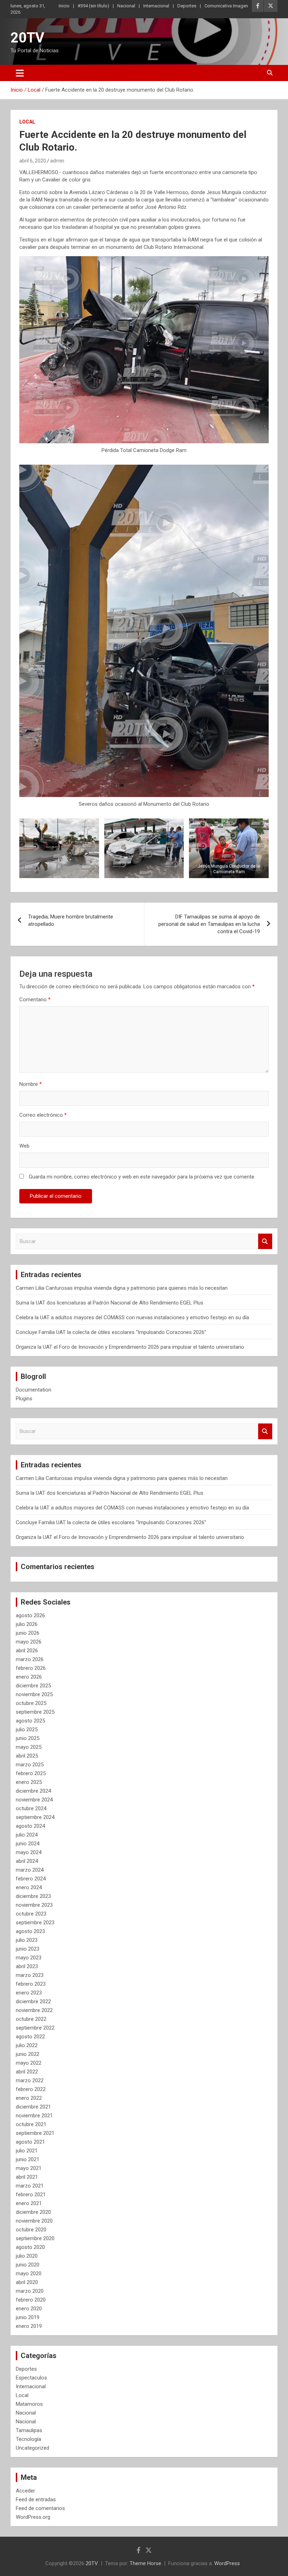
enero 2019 (29, 2326)
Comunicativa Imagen (226, 6)
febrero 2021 (31, 2195)
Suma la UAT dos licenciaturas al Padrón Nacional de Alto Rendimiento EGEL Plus (110, 1303)
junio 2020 (28, 2265)
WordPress (227, 2563)
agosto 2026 (30, 1615)
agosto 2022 (30, 2037)
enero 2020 (29, 2309)
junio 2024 (28, 1844)
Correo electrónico (43, 1115)
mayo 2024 (29, 1852)
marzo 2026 (30, 1659)
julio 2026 (27, 1624)
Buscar (265, 1241)
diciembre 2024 (33, 1791)
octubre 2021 (31, 2124)
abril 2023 (27, 1966)
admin (57, 161)
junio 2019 (28, 2317)
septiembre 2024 (35, 1817)
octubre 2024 (31, 1808)
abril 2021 (27, 2177)
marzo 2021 (30, 2186)
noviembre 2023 (34, 1905)
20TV (27, 38)
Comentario (35, 1000)
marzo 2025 (30, 1765)
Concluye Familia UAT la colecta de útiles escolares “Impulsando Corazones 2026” (111, 1332)
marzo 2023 (30, 1975)
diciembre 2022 (33, 2001)
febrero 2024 (31, 1879)
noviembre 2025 (34, 1694)
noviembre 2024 (34, 1800)
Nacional (126, 6)
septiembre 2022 (35, 2028)
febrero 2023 (31, 1984)
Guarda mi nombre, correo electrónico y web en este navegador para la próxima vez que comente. (142, 1177)
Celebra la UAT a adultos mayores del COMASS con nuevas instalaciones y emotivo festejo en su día (132, 1317)
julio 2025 (27, 1729)
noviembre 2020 (34, 2221)
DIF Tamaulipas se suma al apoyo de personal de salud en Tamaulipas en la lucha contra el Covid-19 (209, 924)
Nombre (31, 1084)
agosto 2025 (30, 1721)
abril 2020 (27, 2282)
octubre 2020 (31, 2230)
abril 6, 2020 (33, 161)
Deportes (187, 6)
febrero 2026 (31, 1668)
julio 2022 (27, 2045)
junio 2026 (28, 1633)
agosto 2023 (30, 1931)
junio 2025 (28, 1738)
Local (27, 122)
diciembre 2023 (33, 1896)
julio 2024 (27, 1835)
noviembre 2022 (34, 2010)
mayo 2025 (29, 1747)
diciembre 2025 (33, 1686)
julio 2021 (27, 2151)
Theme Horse (145, 2563)
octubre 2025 (31, 1703)
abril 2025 (27, 1756)
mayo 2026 (29, 1642)
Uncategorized (32, 2448)
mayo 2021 (29, 2168)
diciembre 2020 (33, 2212)
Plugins (24, 1399)
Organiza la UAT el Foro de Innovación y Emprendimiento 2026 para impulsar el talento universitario (130, 1347)
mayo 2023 (29, 1958)
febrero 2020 (31, 2300)
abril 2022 (27, 2072)
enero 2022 (29, 2098)
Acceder (25, 2491)
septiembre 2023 (35, 1923)
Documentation (34, 1390)
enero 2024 (29, 1887)
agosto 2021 (30, 2142)
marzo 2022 (30, 2080)
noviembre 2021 (34, 2116)
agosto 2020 (30, 2247)
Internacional (156, 6)
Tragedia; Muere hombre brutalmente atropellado (71, 920)
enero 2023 (29, 1993)
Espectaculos (31, 2378)
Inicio (64, 6)
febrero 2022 (31, 2089)
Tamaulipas (29, 2430)
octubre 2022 (31, 2019)
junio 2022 (28, 2054)
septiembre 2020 (35, 2238)
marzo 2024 (30, 1870)
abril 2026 (27, 1651)
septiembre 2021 (35, 2133)
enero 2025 (29, 1782)
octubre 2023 (31, 1914)
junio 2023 (28, 1949)
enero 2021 (29, 2203)
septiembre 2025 (35, 1712)
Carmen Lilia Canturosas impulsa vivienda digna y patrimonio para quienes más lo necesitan (122, 1288)
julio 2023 (27, 1940)
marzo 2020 (30, 2291)
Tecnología (28, 2439)
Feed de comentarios (40, 2508)
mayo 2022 (29, 2063)
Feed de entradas (36, 2499)
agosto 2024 (30, 1826)
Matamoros (29, 2404)
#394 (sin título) (93, 6)
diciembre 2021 (33, 2107)
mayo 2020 (29, 2273)
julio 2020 (27, 2256)
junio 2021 (28, 2159)
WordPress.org (33, 2517)
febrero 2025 (31, 1773)
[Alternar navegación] (20, 73)
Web (24, 1146)
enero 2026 (29, 1677)
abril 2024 (27, 1861)
